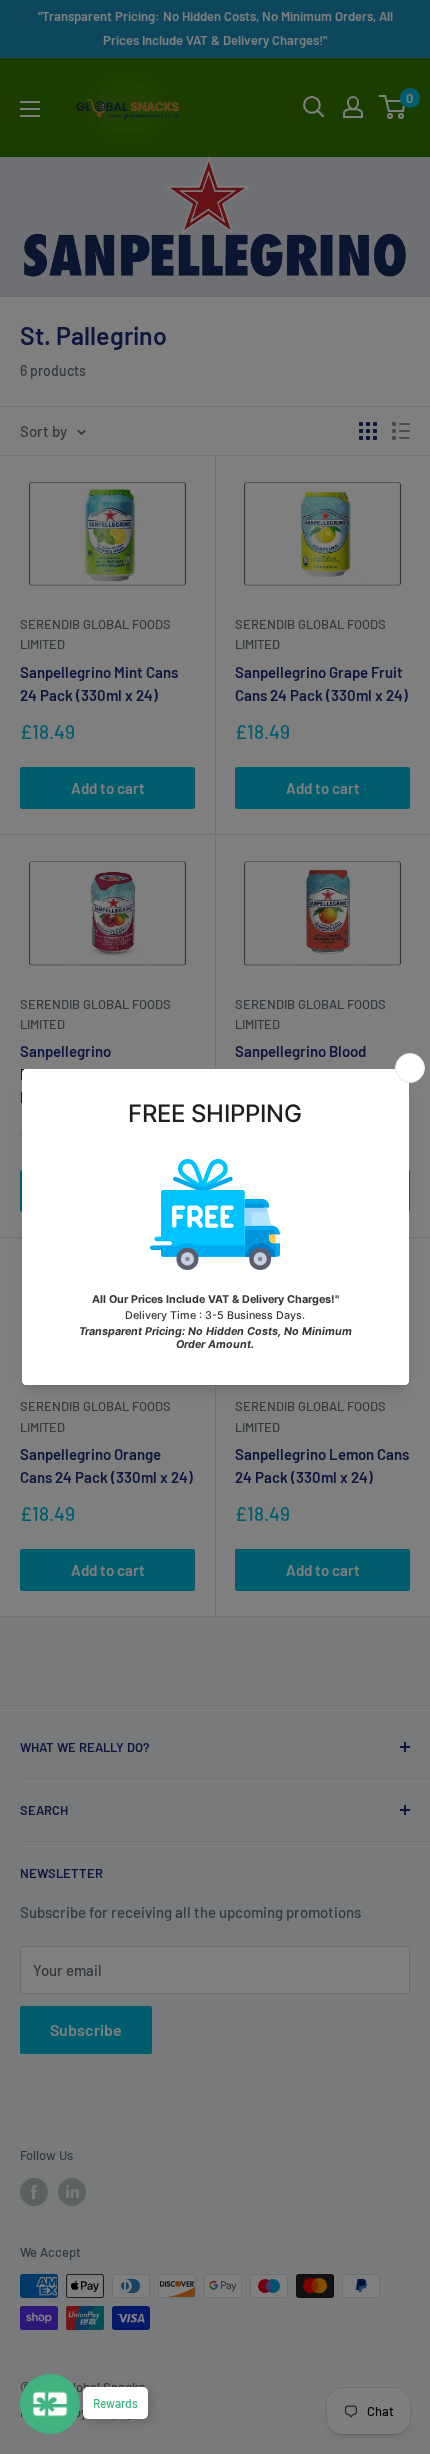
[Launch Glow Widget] (50, 2404)
